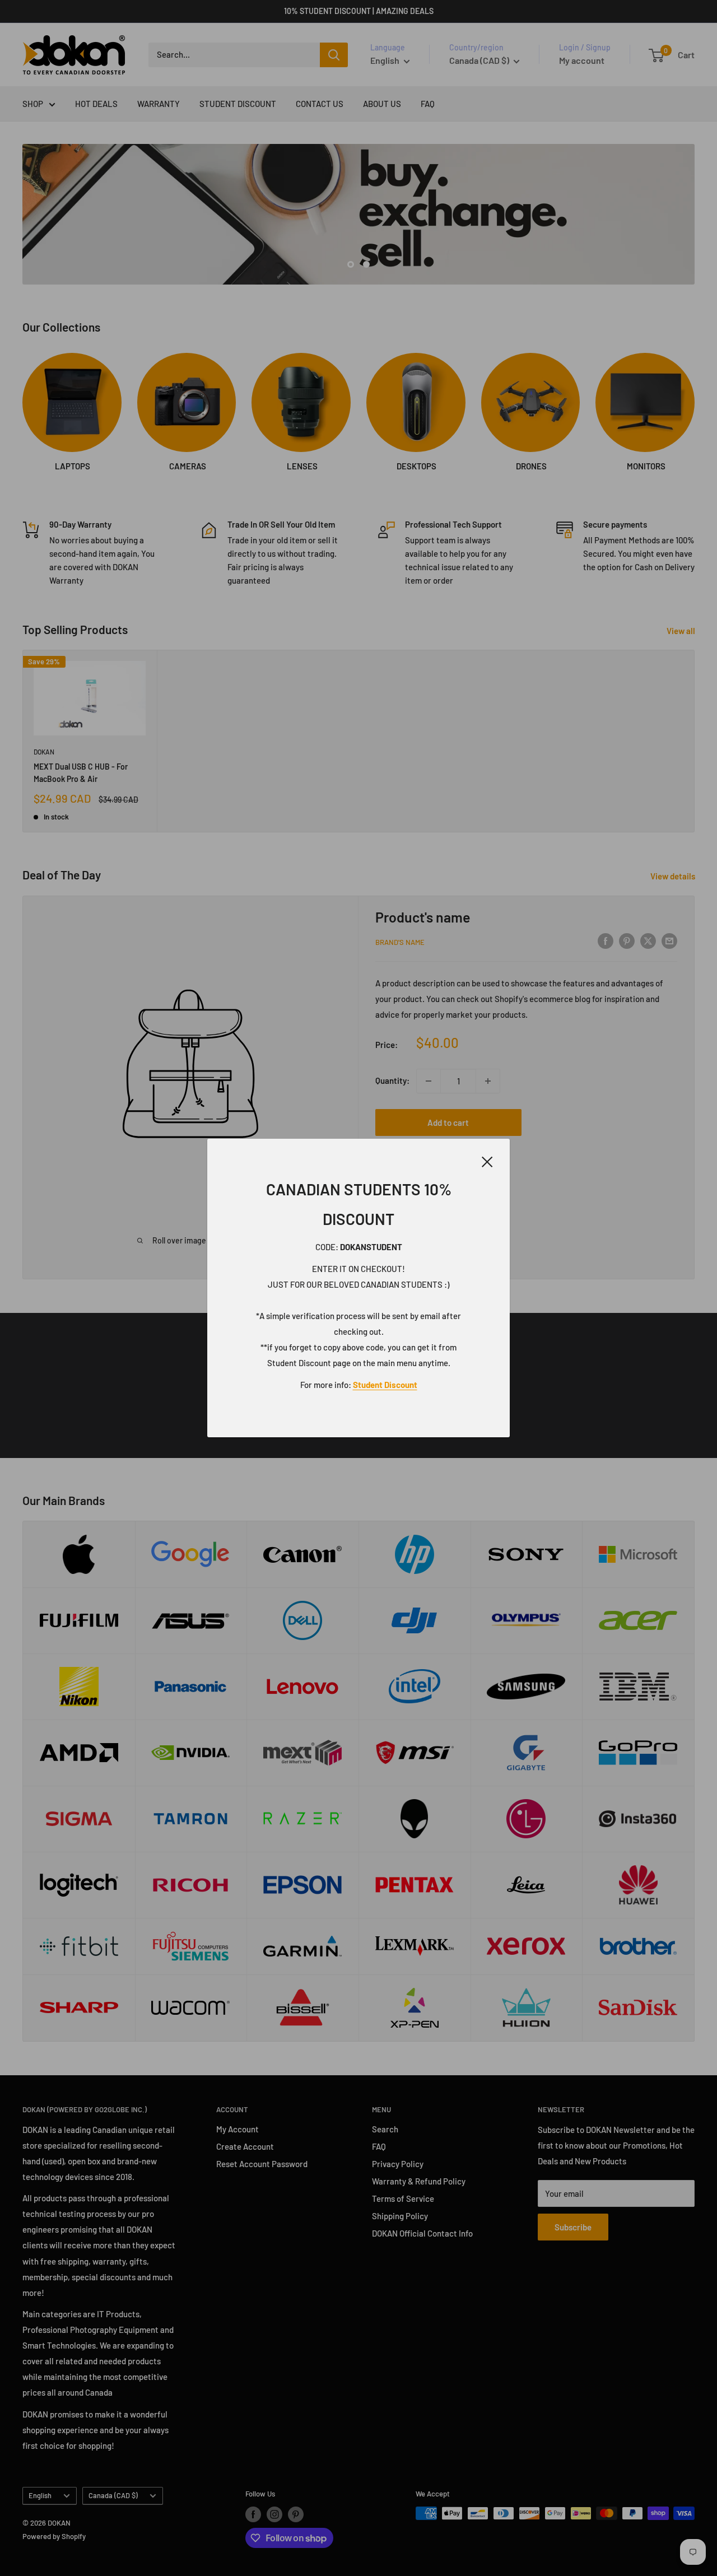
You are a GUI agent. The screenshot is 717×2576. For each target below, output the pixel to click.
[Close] (487, 1160)
